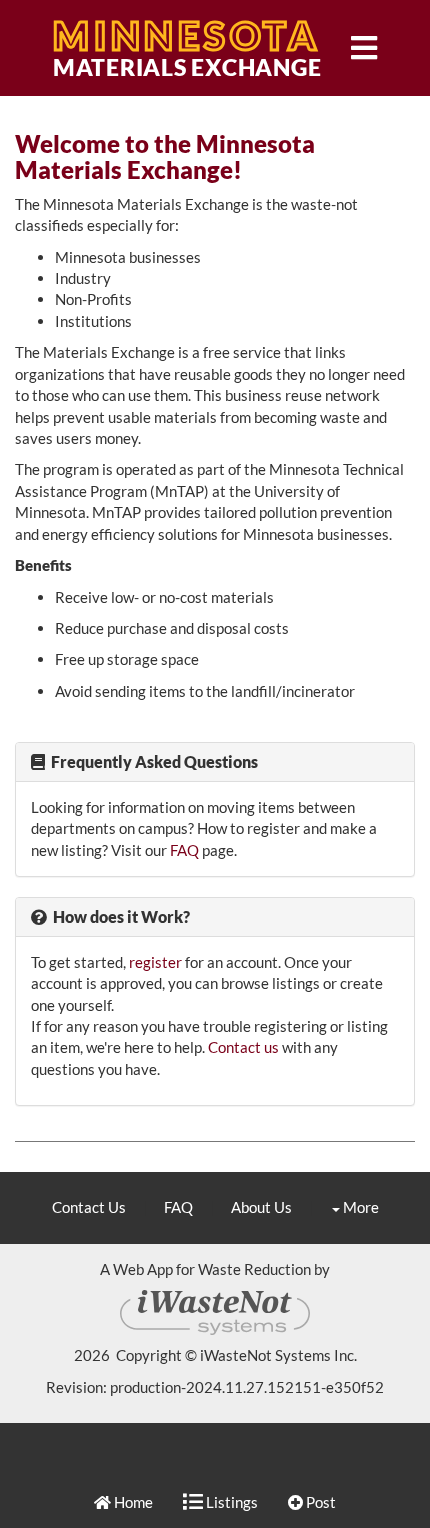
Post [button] (319, 1502)
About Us (261, 1207)
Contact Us (89, 1207)
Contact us (243, 1047)
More (359, 1207)
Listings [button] (230, 1502)
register (155, 962)
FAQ (184, 850)
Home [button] (132, 1502)
